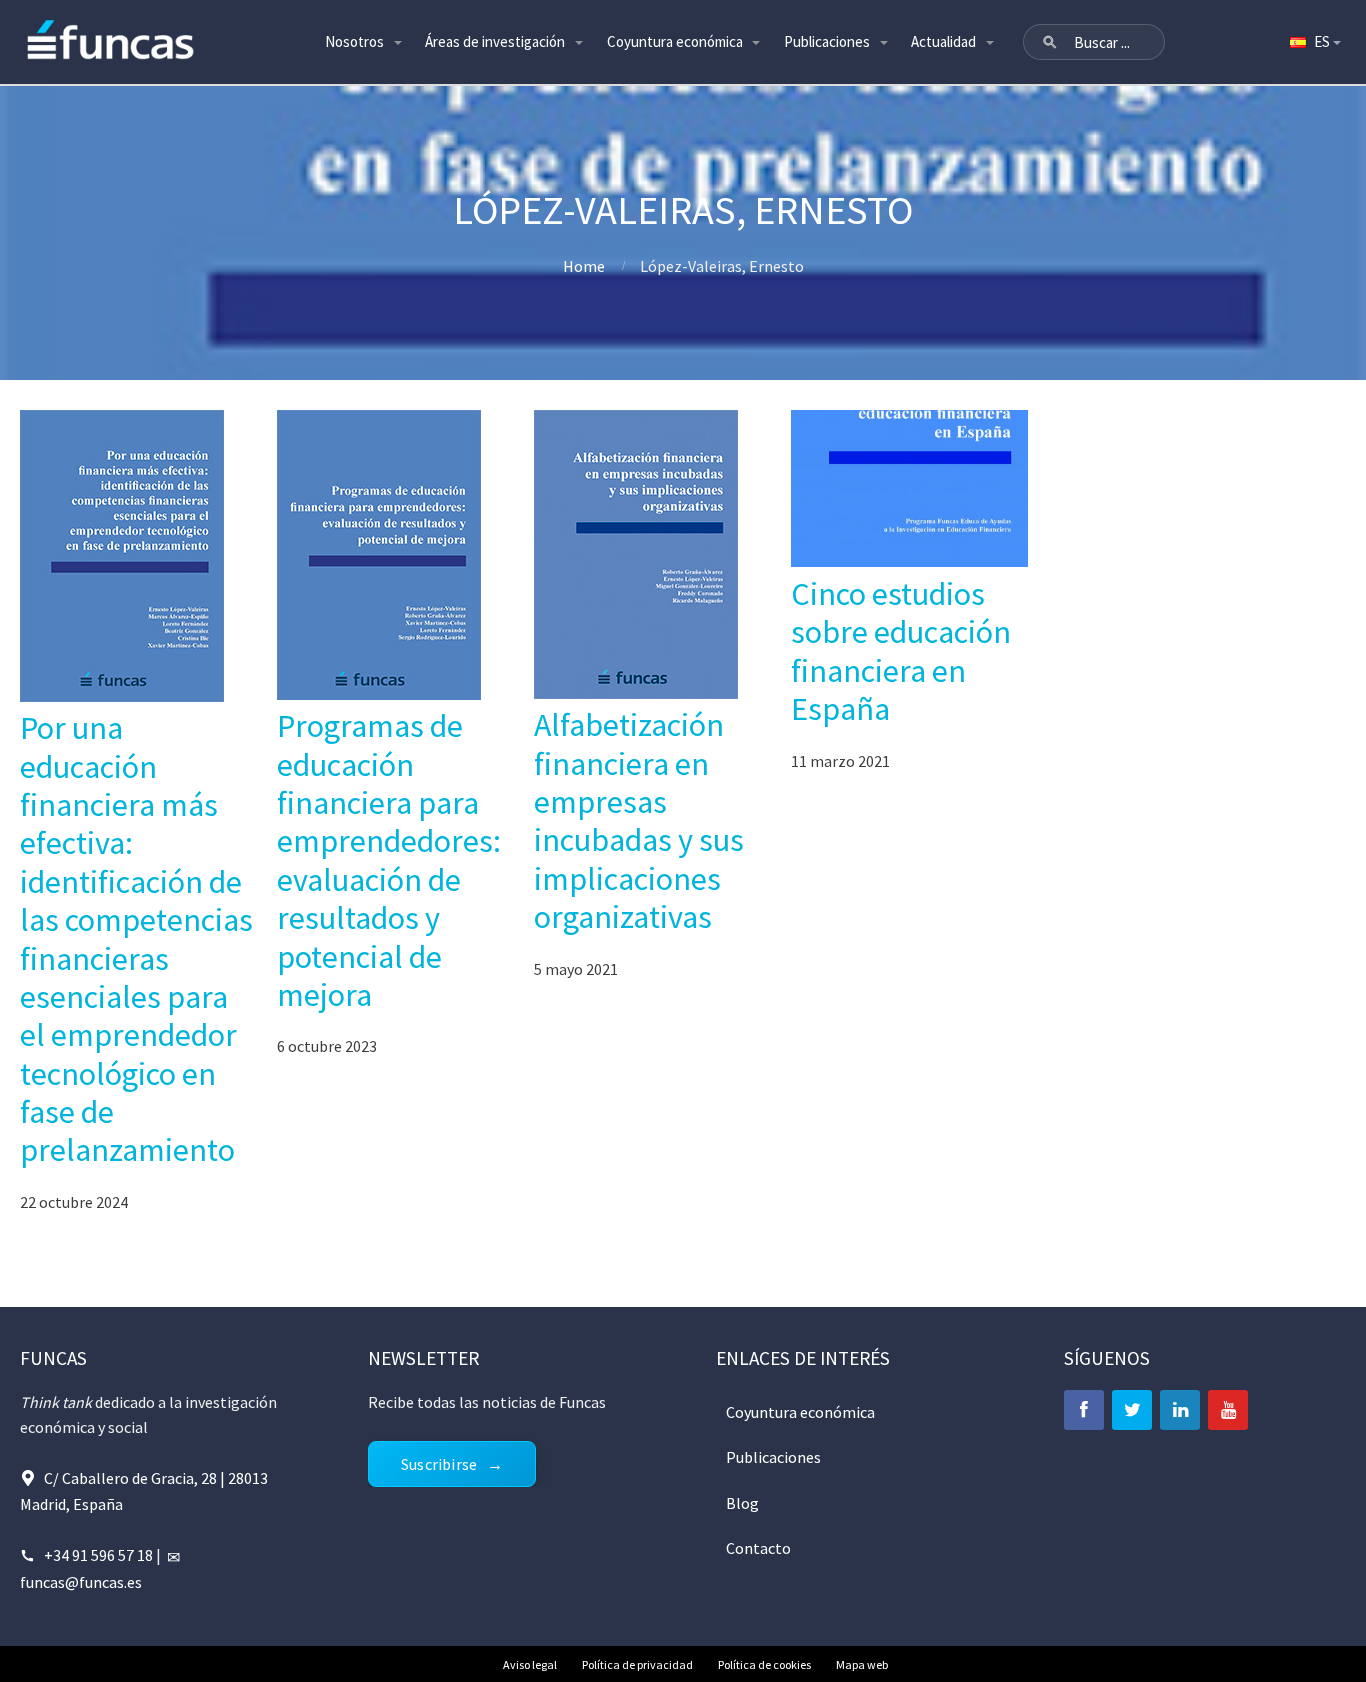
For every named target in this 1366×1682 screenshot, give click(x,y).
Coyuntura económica (675, 41)
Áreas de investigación (495, 41)
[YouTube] (1228, 1410)
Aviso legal (530, 1664)
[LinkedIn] (1180, 1410)
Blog (742, 1503)
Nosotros (354, 41)
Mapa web (862, 1664)
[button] (1050, 42)
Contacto (758, 1548)
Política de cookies (764, 1664)
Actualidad (943, 41)
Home (584, 266)
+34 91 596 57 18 (98, 1555)
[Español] (1314, 42)
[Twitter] (1132, 1410)
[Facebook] (1084, 1410)
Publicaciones (827, 41)
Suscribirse (439, 1464)
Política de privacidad (637, 1664)
